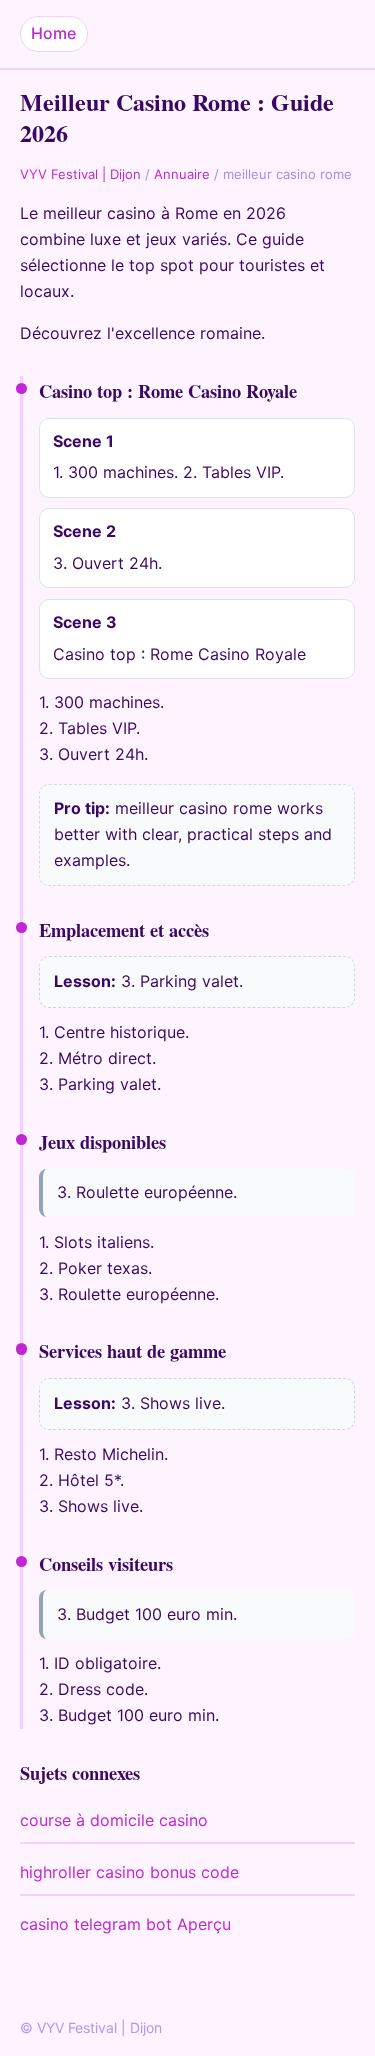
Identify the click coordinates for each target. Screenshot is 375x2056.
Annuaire (182, 174)
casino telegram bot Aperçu (125, 1924)
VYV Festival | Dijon (80, 174)
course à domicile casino (114, 1820)
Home (53, 33)
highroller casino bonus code (129, 1872)
